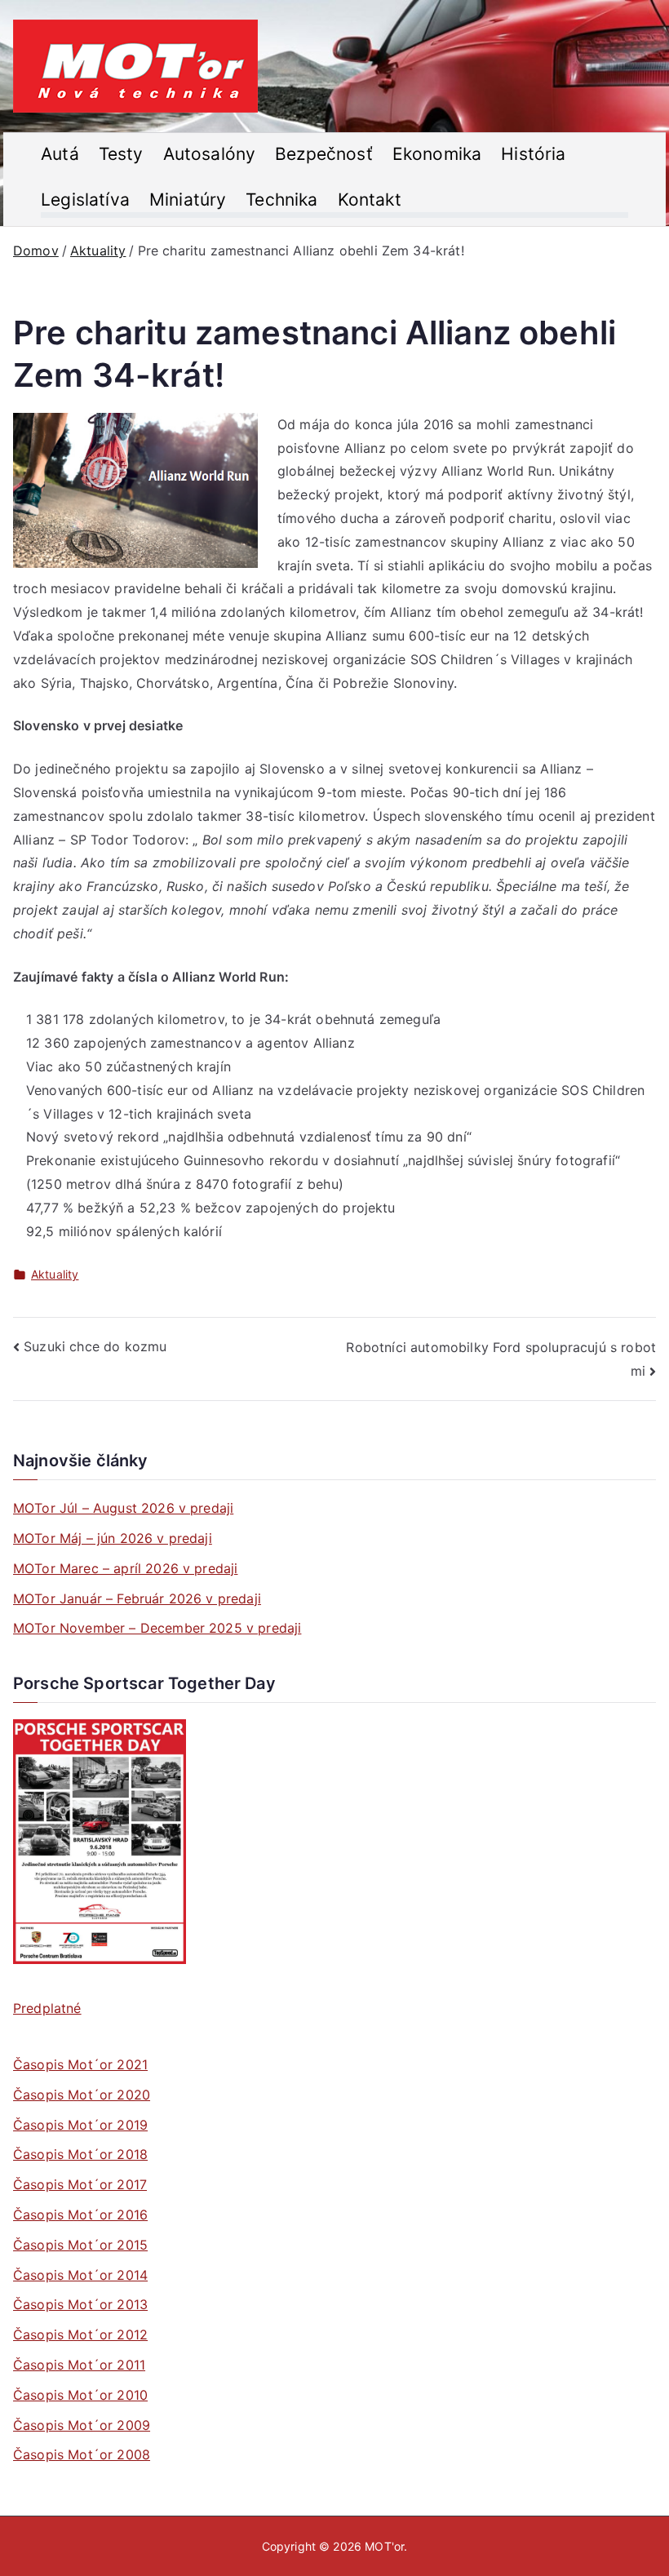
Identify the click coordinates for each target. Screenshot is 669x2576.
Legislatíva (85, 200)
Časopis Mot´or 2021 (80, 2064)
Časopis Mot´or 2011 (79, 2365)
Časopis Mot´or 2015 (80, 2245)
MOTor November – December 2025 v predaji (157, 1628)
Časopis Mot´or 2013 (80, 2304)
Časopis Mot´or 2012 (80, 2334)
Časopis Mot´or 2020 (82, 2095)
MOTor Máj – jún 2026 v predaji (113, 1538)
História (533, 154)
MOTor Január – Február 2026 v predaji (137, 1598)
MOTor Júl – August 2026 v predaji (123, 1508)
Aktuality (55, 1274)
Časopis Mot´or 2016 (80, 2215)
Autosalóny (210, 154)
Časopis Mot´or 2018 (80, 2154)
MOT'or (384, 2546)
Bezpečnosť (324, 154)
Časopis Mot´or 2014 (80, 2275)
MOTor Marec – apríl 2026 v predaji (125, 1568)
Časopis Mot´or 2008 (82, 2454)
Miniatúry (188, 200)
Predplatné (47, 2008)
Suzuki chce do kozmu (95, 1346)
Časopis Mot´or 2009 (82, 2425)
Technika (281, 200)
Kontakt (370, 200)
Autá (60, 154)
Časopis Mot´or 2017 (80, 2184)
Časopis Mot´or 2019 (80, 2125)
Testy (121, 154)
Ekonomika (437, 154)
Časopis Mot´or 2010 (80, 2395)
